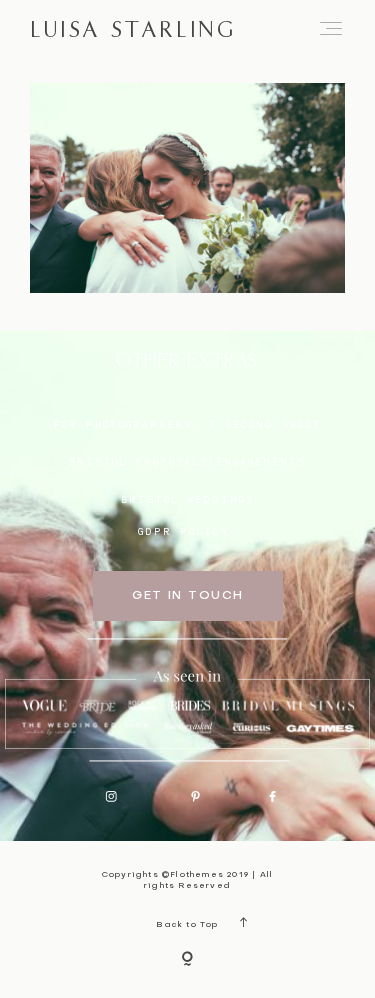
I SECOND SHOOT (264, 424)
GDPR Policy (184, 531)
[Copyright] (187, 960)
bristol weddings (187, 499)
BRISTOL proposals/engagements (187, 461)
